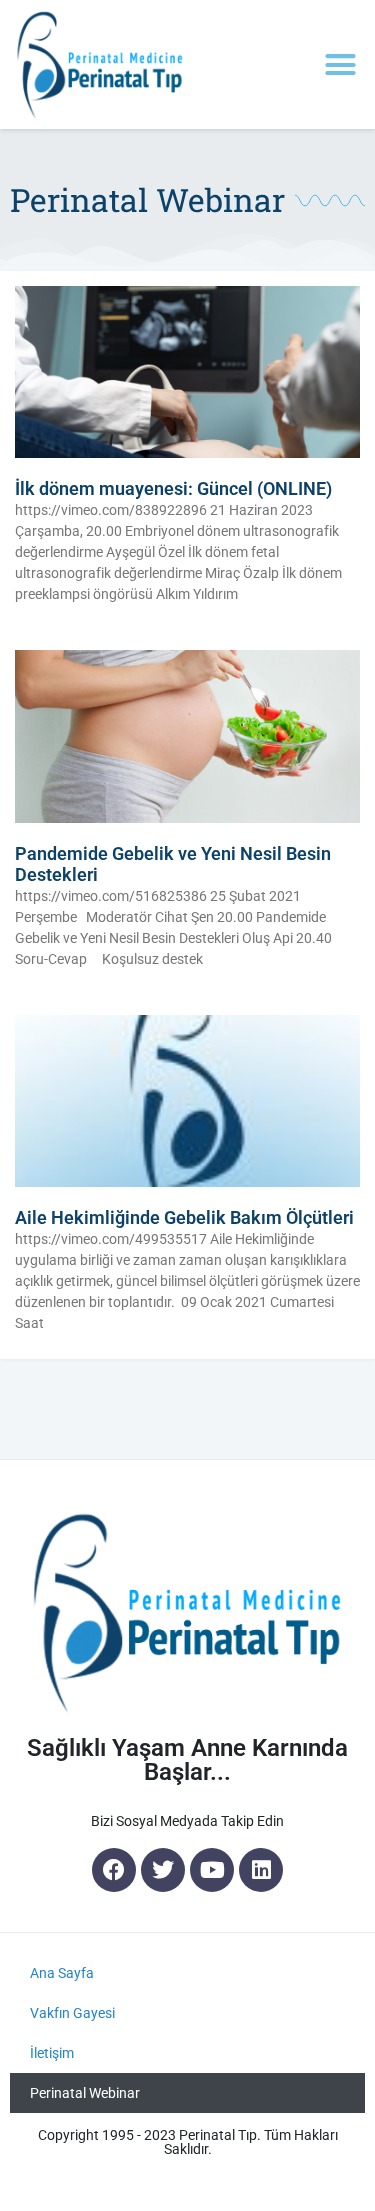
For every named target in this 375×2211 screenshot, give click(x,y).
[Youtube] (212, 1870)
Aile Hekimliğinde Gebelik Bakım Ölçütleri (184, 1217)
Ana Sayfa (62, 1973)
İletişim (52, 2053)
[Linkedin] (261, 1870)
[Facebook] (114, 1870)
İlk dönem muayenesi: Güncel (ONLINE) (173, 488)
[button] (341, 65)
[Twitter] (163, 1870)
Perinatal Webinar (85, 2093)
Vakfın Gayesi (72, 2013)
